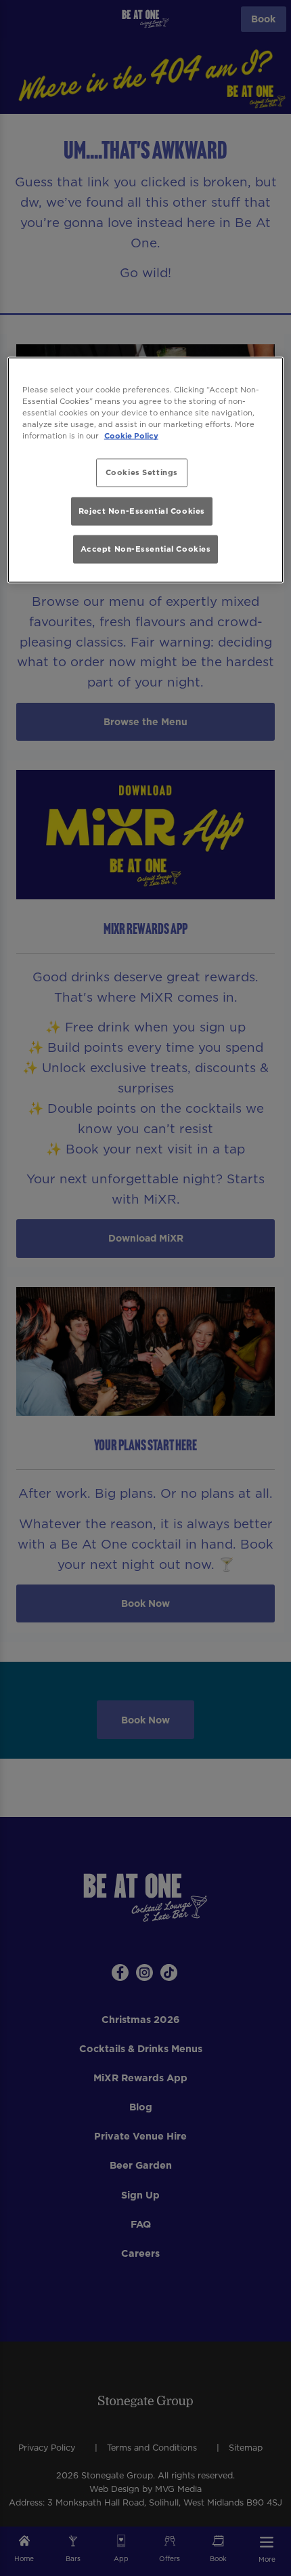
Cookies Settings (142, 472)
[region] (146, 470)
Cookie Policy (131, 436)
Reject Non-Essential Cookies (142, 510)
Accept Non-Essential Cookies (146, 549)
